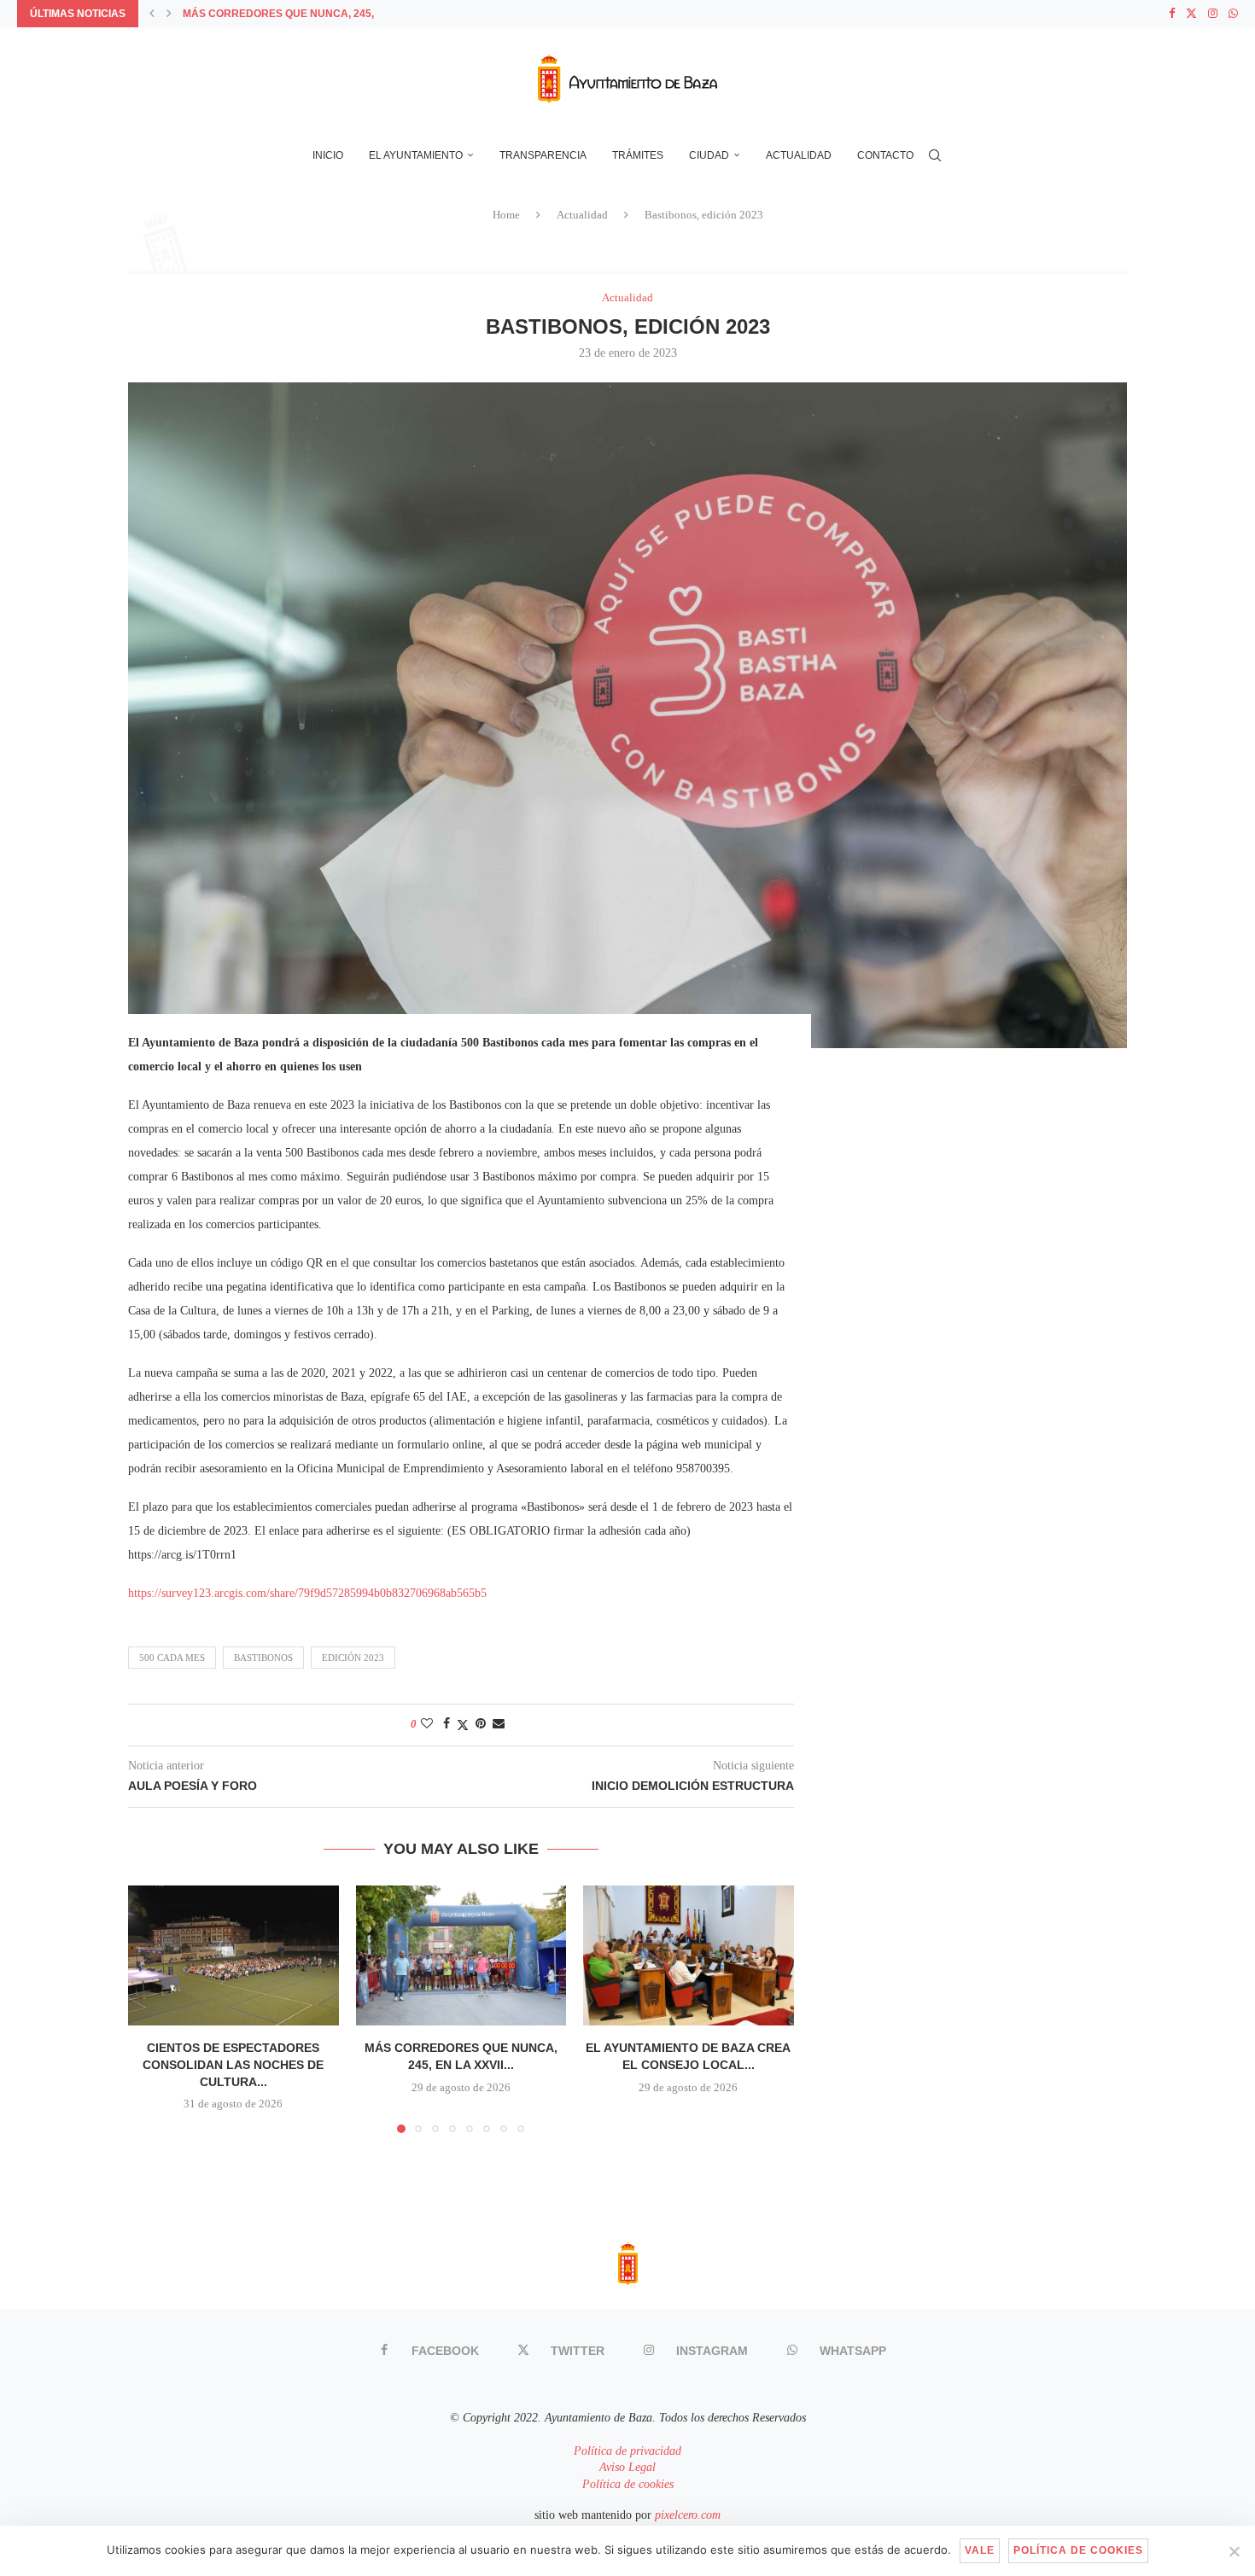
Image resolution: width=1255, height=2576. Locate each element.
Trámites (638, 155)
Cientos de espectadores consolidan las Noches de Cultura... (233, 2064)
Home (506, 215)
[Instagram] (1213, 14)
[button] (152, 14)
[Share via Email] (499, 1724)
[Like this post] (427, 1724)
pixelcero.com (688, 2515)
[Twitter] (1191, 14)
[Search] (935, 155)
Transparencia (543, 155)
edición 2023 (353, 1658)
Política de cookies (628, 2484)
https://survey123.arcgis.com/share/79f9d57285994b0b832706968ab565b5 (307, 1593)
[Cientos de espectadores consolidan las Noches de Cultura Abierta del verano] (233, 1955)
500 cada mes (172, 1658)
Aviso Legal (627, 2467)
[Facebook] (1172, 14)
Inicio (328, 155)
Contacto (885, 155)
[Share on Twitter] (463, 1725)
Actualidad (799, 155)
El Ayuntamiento (416, 155)
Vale (980, 2550)
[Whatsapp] (1233, 14)
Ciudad (709, 155)
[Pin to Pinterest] (481, 1724)
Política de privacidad (627, 2451)
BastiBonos (263, 1658)
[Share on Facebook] (447, 1724)
